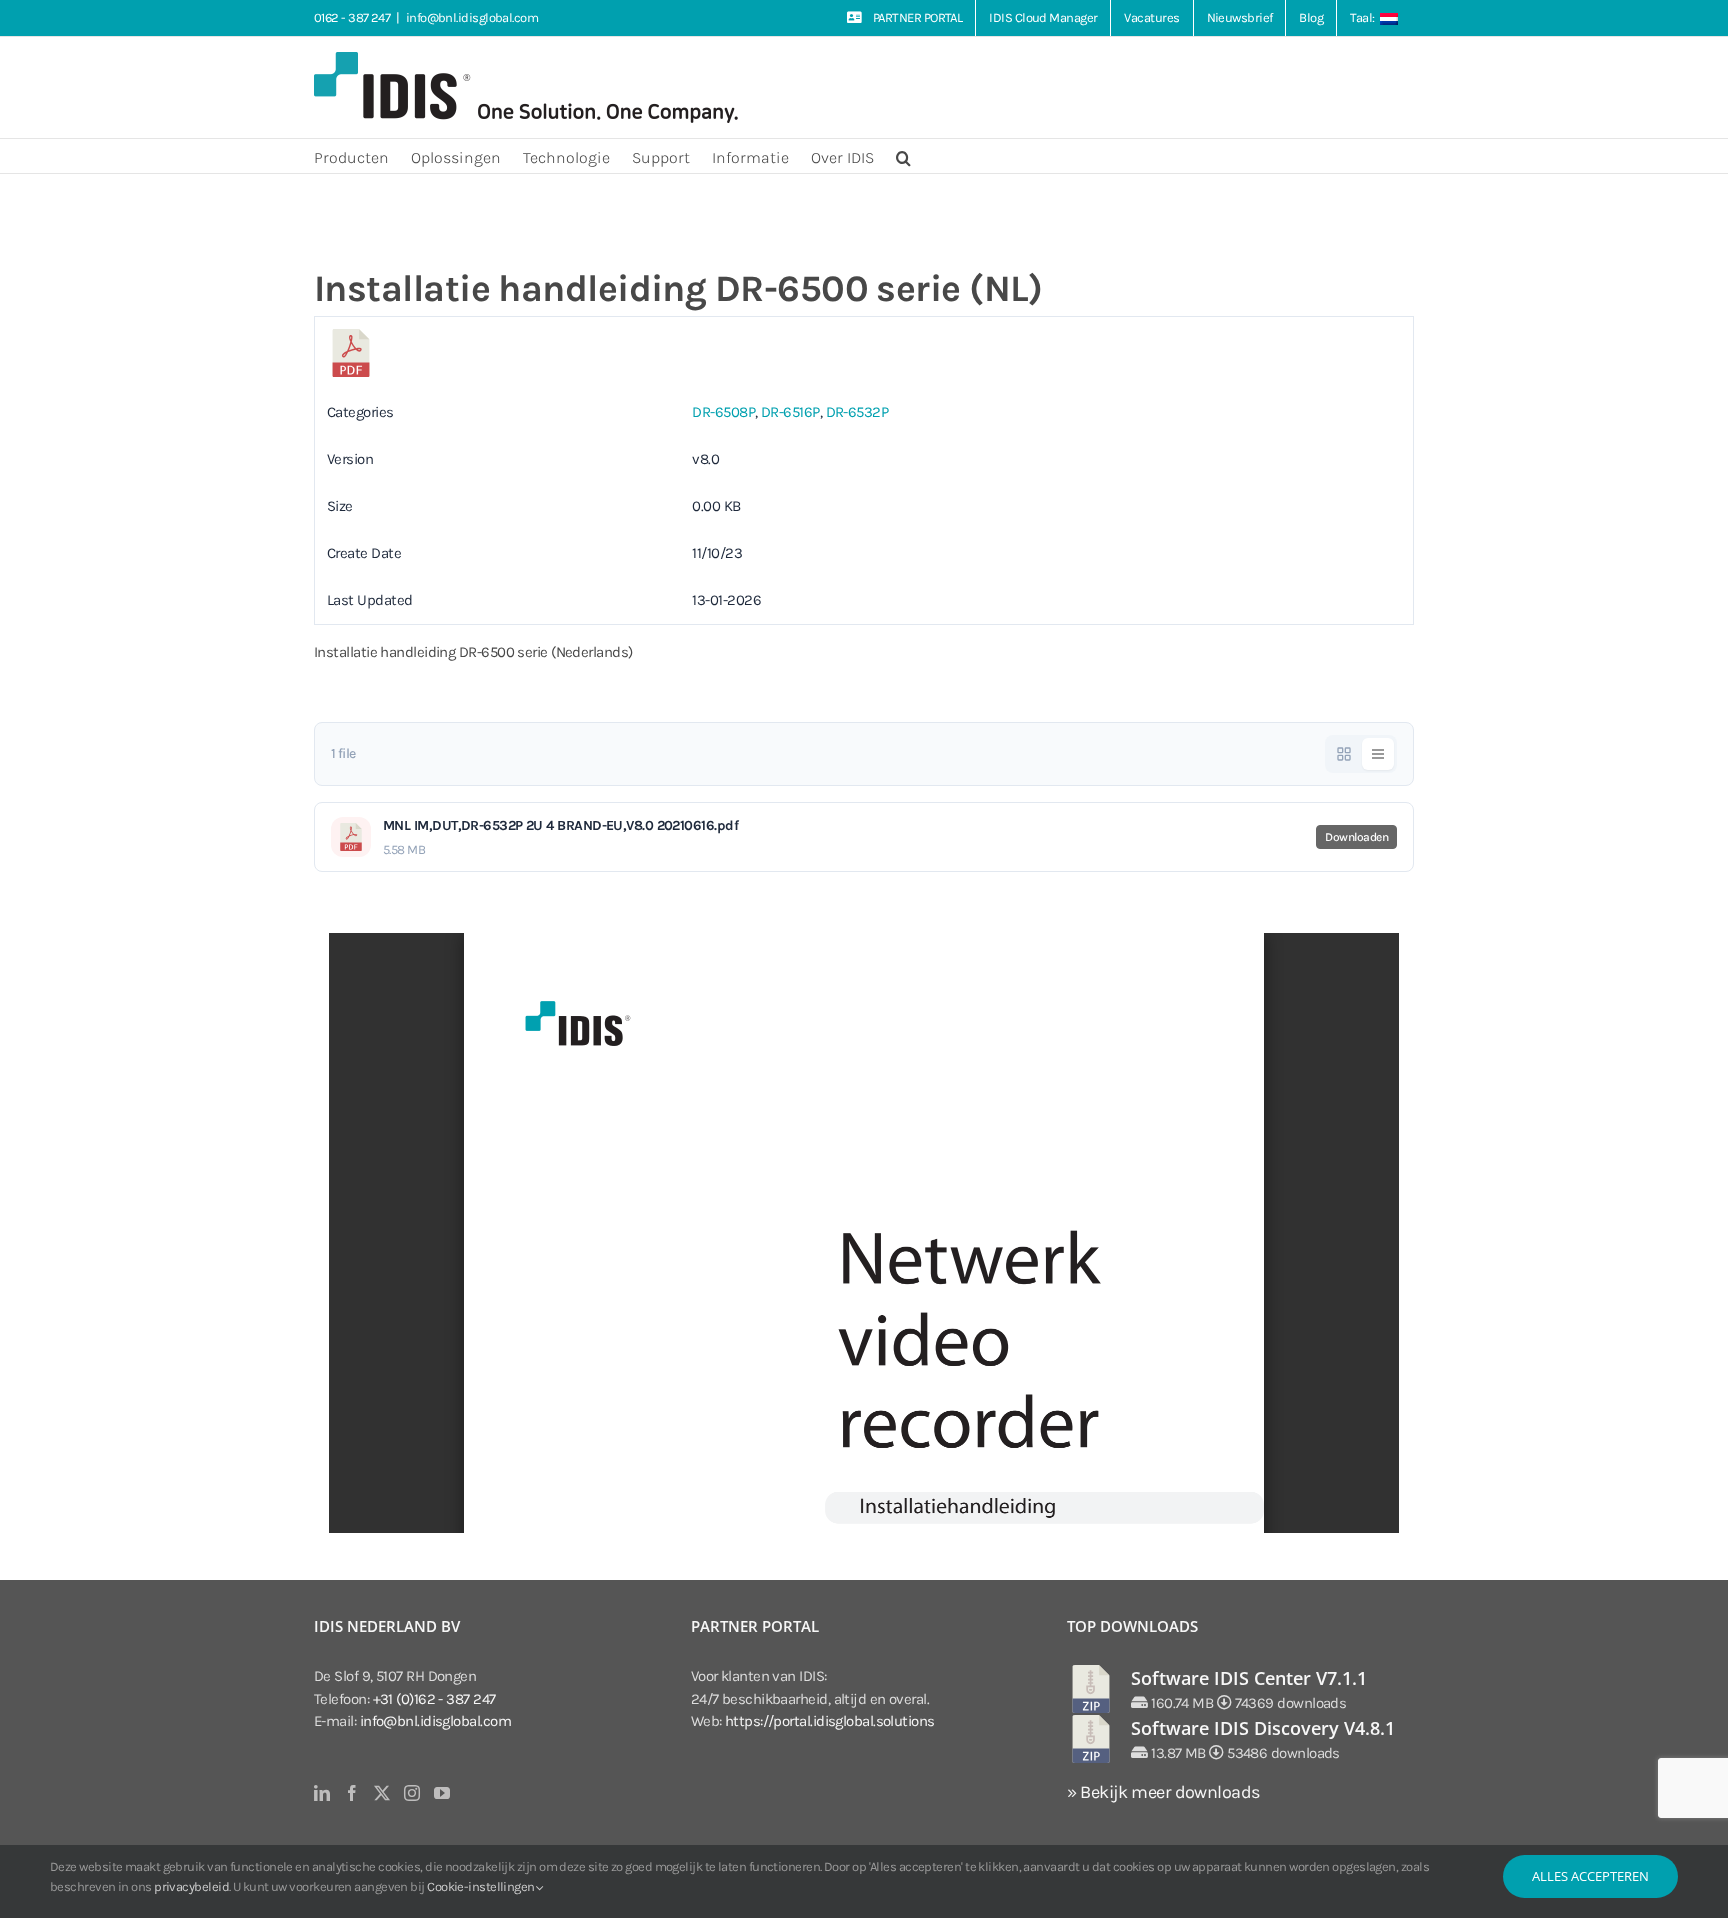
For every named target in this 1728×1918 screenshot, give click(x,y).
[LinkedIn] (321, 1793)
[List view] (1378, 754)
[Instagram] (411, 1793)
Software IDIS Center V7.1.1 (1249, 1678)
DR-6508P (723, 412)
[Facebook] (351, 1793)
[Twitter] (381, 1793)
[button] (903, 156)
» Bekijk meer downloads (1163, 1792)
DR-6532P (857, 412)
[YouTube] (441, 1793)
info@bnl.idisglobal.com (472, 17)
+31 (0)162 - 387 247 (434, 1699)
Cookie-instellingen (482, 1886)
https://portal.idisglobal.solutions (830, 1721)
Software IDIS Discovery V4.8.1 (1263, 1728)
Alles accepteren (1590, 1876)
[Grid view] (1344, 754)
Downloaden (1356, 837)
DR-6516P (790, 412)
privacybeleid (191, 1886)
